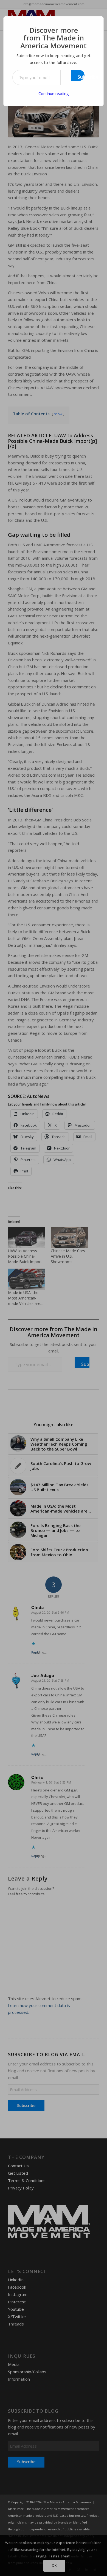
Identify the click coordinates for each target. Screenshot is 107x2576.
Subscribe (81, 77)
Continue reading (54, 94)
